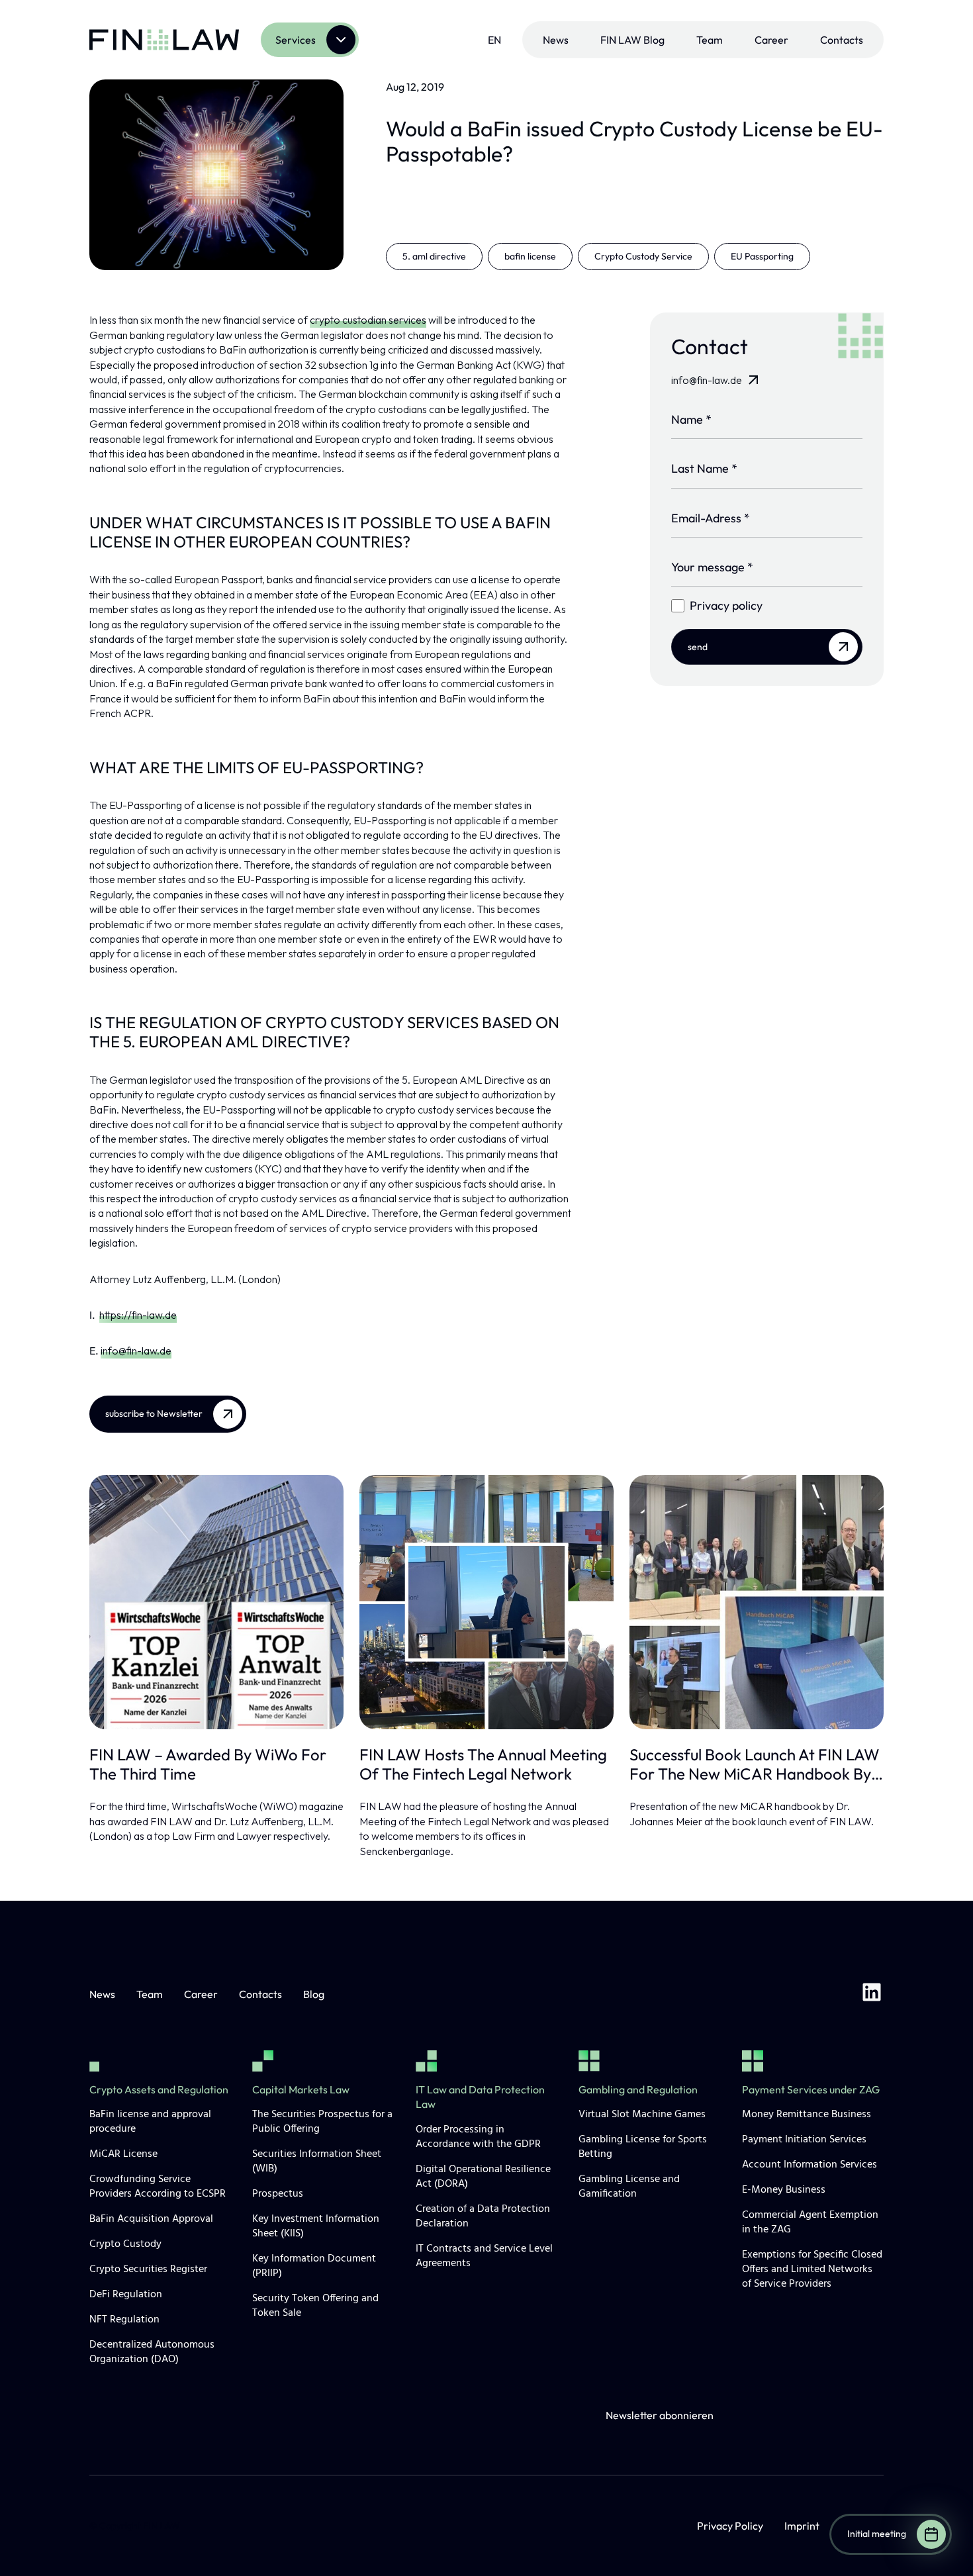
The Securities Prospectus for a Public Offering (322, 2122)
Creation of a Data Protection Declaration (483, 2217)
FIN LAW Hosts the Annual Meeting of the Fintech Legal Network (483, 1764)
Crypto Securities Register (148, 2269)
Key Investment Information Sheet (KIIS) (316, 2226)
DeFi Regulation (126, 2295)
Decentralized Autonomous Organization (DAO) (152, 2352)
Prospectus (278, 2194)
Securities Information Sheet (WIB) (317, 2162)
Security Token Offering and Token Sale (315, 2306)
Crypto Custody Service (643, 256)
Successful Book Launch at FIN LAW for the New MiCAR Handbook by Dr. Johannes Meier (755, 1764)
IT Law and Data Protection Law (480, 2097)
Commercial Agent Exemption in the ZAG (810, 2222)
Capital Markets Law (301, 2089)
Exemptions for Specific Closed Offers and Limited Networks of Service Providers (812, 2269)
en (494, 40)
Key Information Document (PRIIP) (314, 2266)
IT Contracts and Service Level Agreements (484, 2256)
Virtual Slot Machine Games (642, 2115)
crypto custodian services (368, 320)
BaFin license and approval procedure (150, 2122)
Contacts (842, 40)
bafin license (530, 256)
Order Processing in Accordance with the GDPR (478, 2137)
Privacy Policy (730, 2526)
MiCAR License (123, 2154)
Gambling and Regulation (638, 2089)
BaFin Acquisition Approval (151, 2219)
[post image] (216, 1602)
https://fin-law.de (138, 1315)
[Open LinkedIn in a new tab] (872, 1994)
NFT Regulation (124, 2320)
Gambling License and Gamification (629, 2187)
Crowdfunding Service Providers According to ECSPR (158, 2187)
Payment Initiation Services (804, 2140)
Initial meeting (877, 2534)
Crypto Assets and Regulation (159, 2089)
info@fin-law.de (136, 1351)
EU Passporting (762, 256)
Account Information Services (810, 2165)
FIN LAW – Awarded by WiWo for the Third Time (208, 1764)
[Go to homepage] (164, 40)
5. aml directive (434, 256)
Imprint (802, 2526)
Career (771, 40)
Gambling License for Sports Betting (643, 2147)
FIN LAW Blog (632, 40)
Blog (314, 1994)
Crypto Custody (125, 2244)
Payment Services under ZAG (811, 2089)
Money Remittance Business (807, 2115)
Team (710, 40)
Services (296, 40)
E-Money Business (784, 2190)
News (556, 40)
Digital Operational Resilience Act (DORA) (483, 2177)
